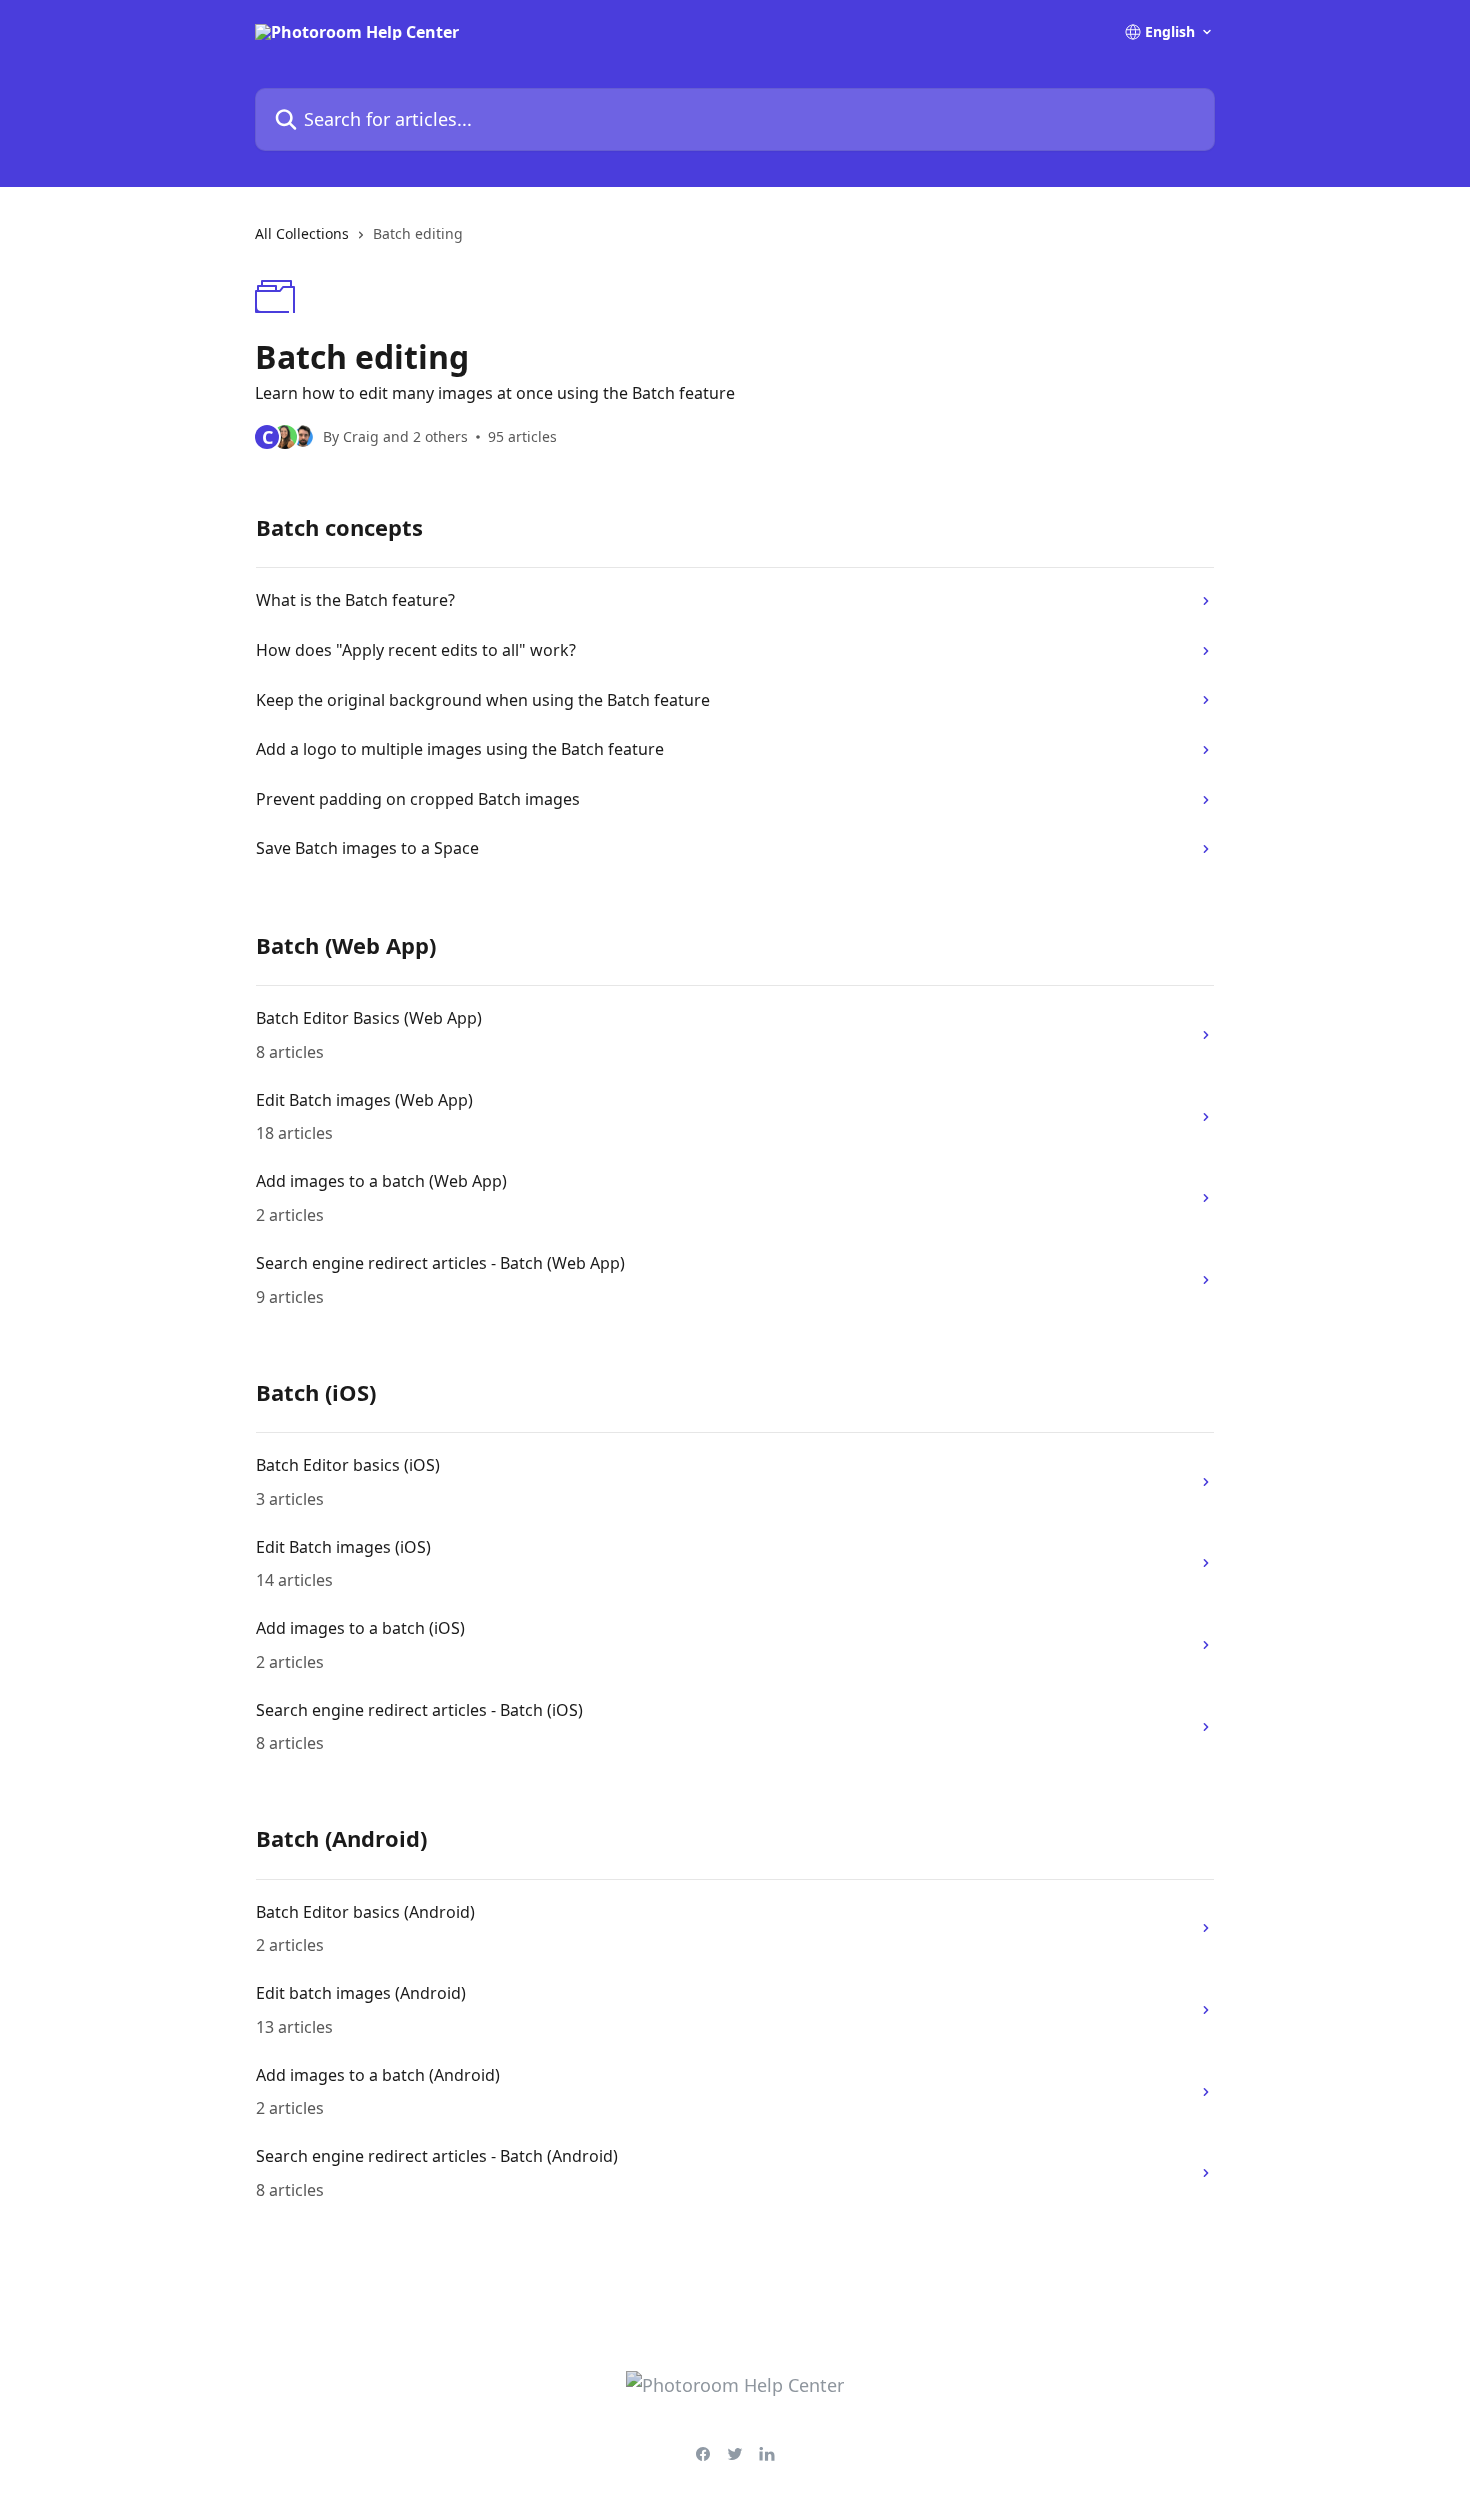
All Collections (302, 233)
